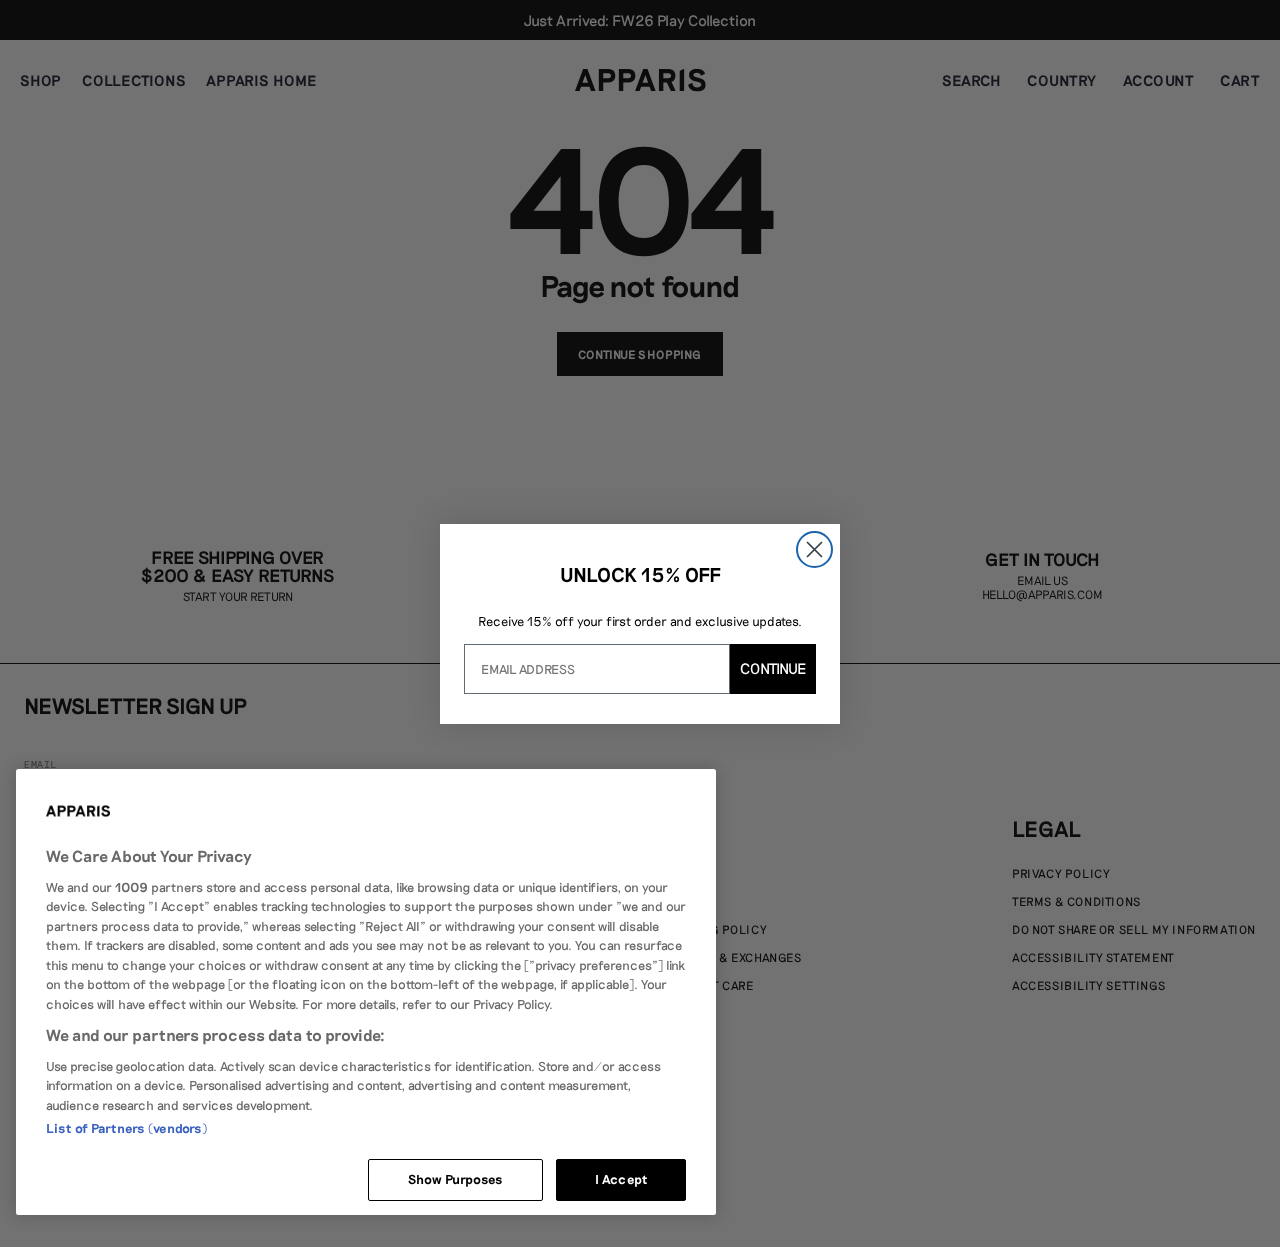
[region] (366, 992)
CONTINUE (773, 668)
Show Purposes (456, 1179)
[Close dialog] (814, 549)
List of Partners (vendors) (126, 1128)
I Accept (621, 1179)
